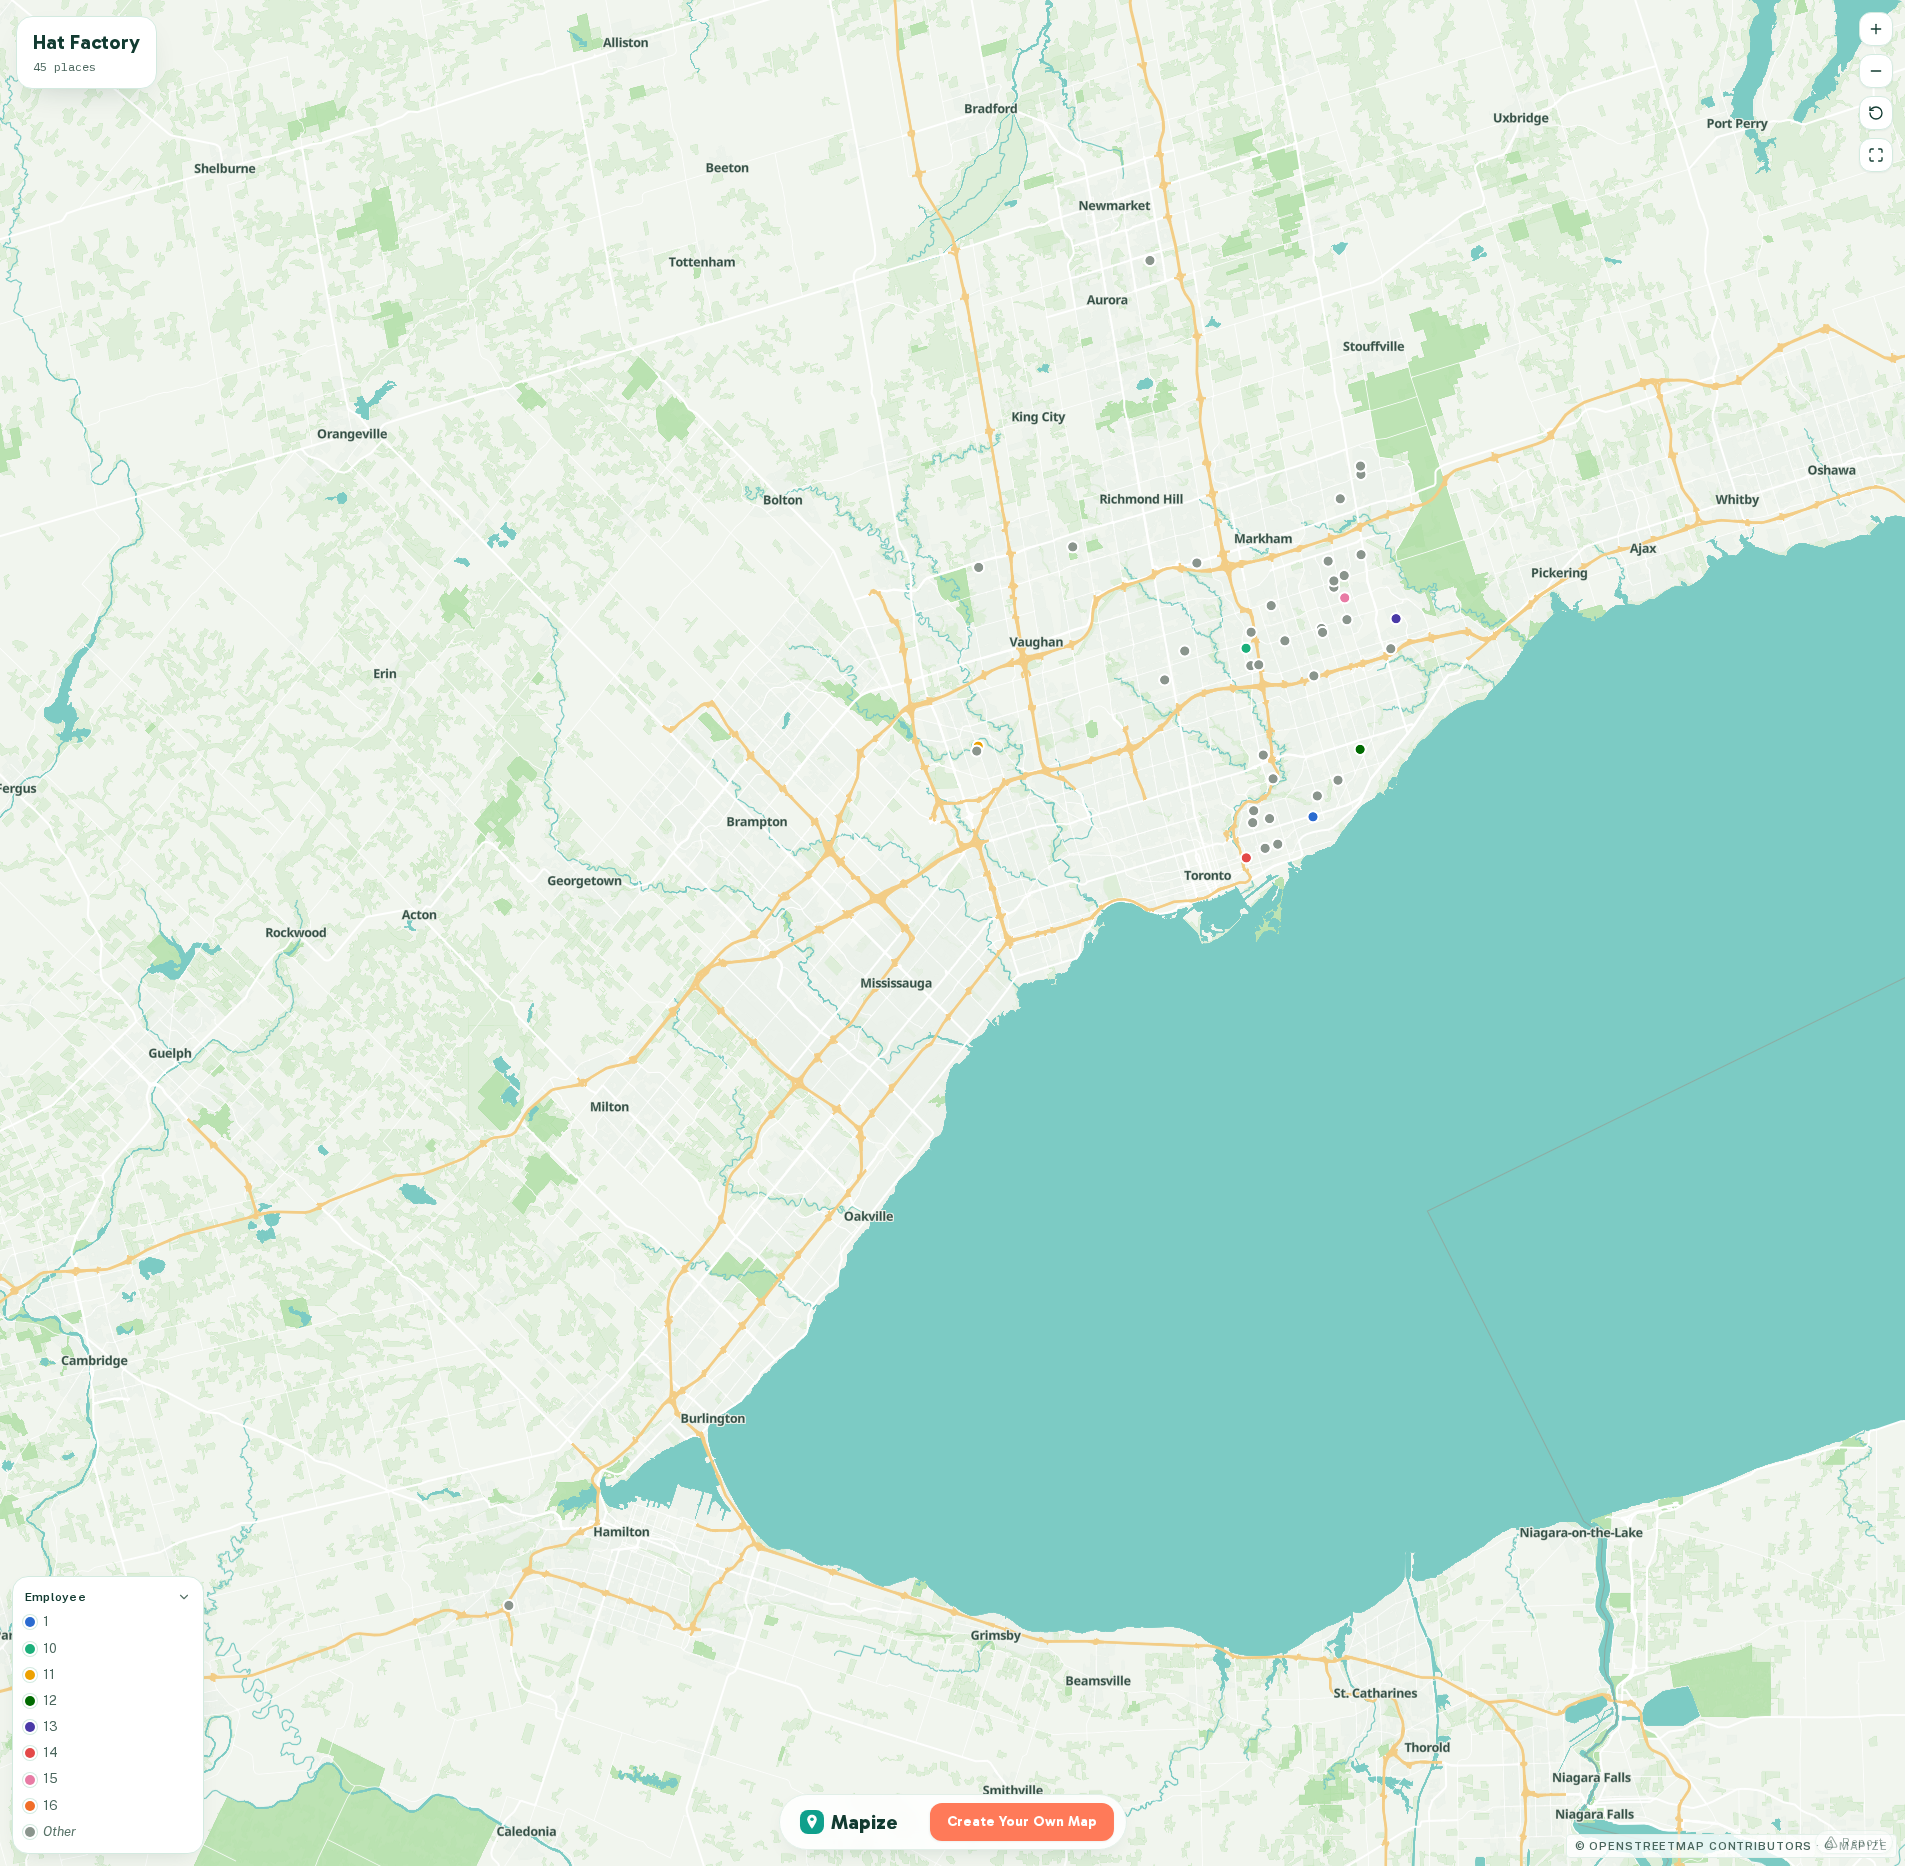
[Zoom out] (1876, 71)
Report (1863, 1842)
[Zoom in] (1876, 29)
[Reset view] (1876, 113)
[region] (952, 933)
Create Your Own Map (1022, 1821)
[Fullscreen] (1876, 155)
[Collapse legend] (184, 1597)
